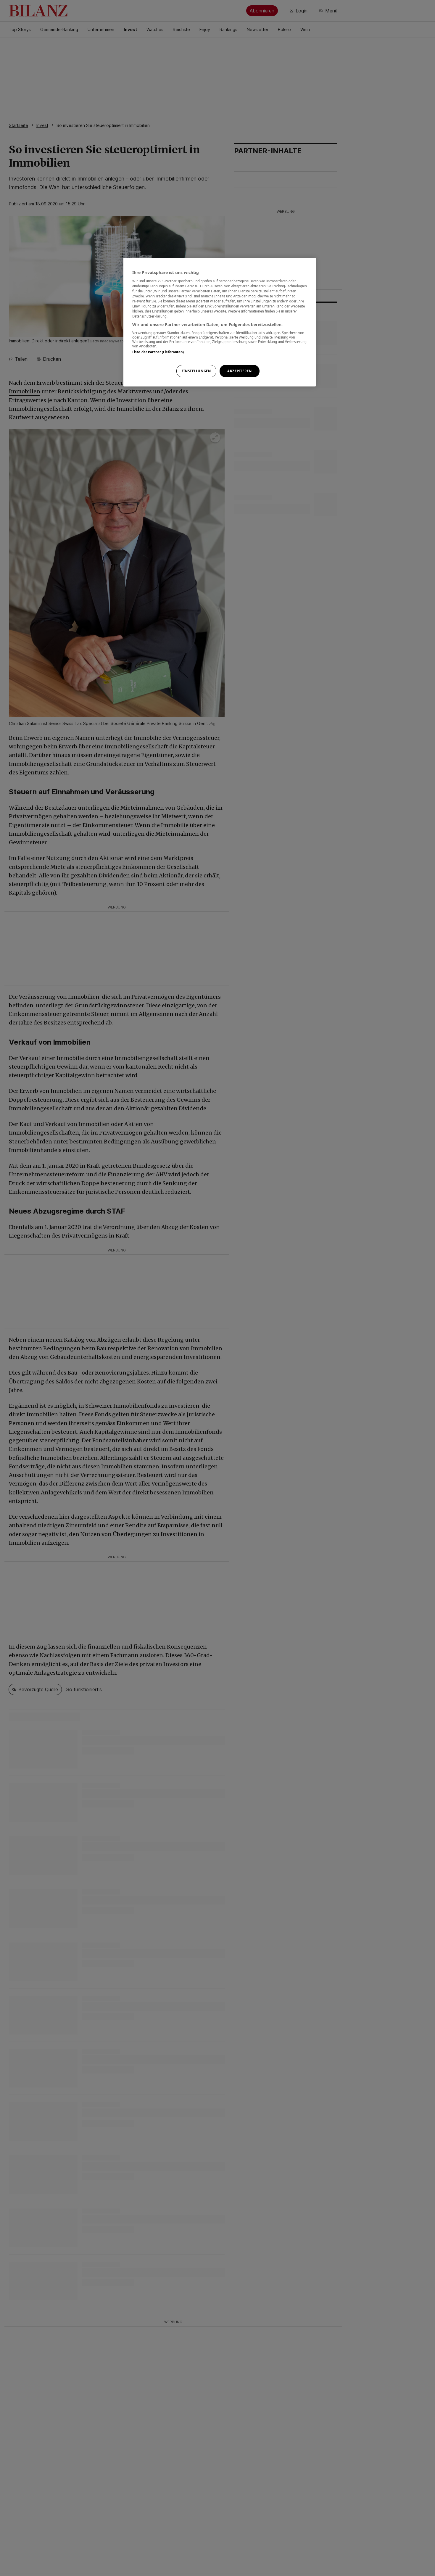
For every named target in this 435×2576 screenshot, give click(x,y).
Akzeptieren (239, 371)
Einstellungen (196, 371)
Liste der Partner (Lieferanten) (158, 352)
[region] (220, 322)
